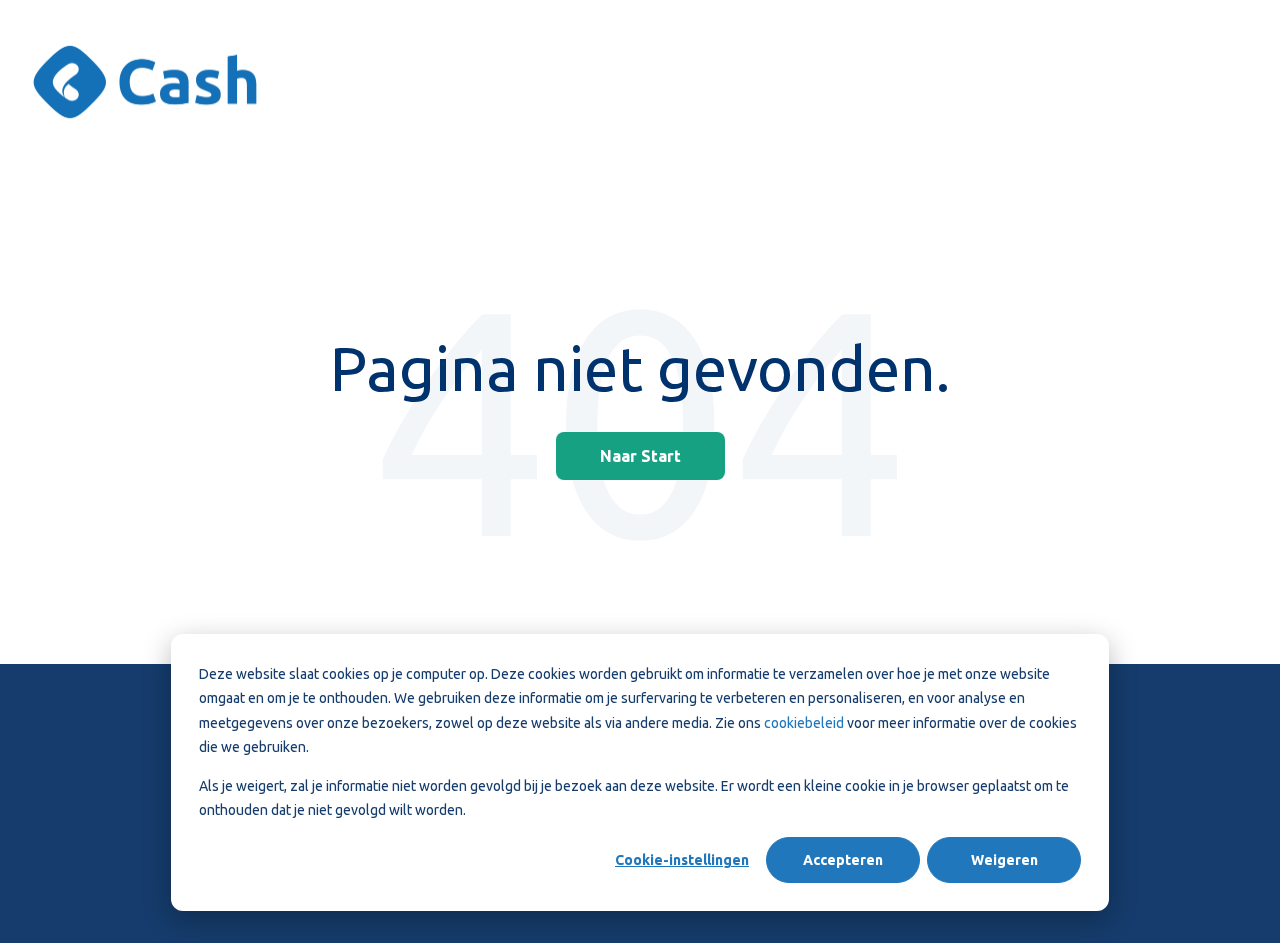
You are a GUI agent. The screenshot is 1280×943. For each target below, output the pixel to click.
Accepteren (843, 860)
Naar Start (640, 456)
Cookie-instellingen (682, 860)
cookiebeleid (805, 723)
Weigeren (1004, 860)
